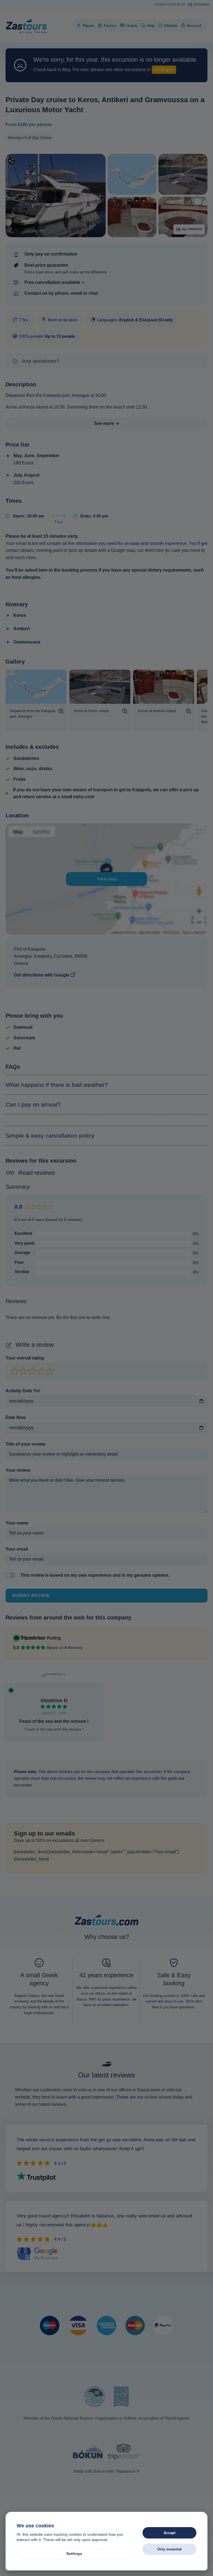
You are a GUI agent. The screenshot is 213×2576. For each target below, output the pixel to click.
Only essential (169, 2549)
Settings (74, 2554)
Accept (169, 2533)
